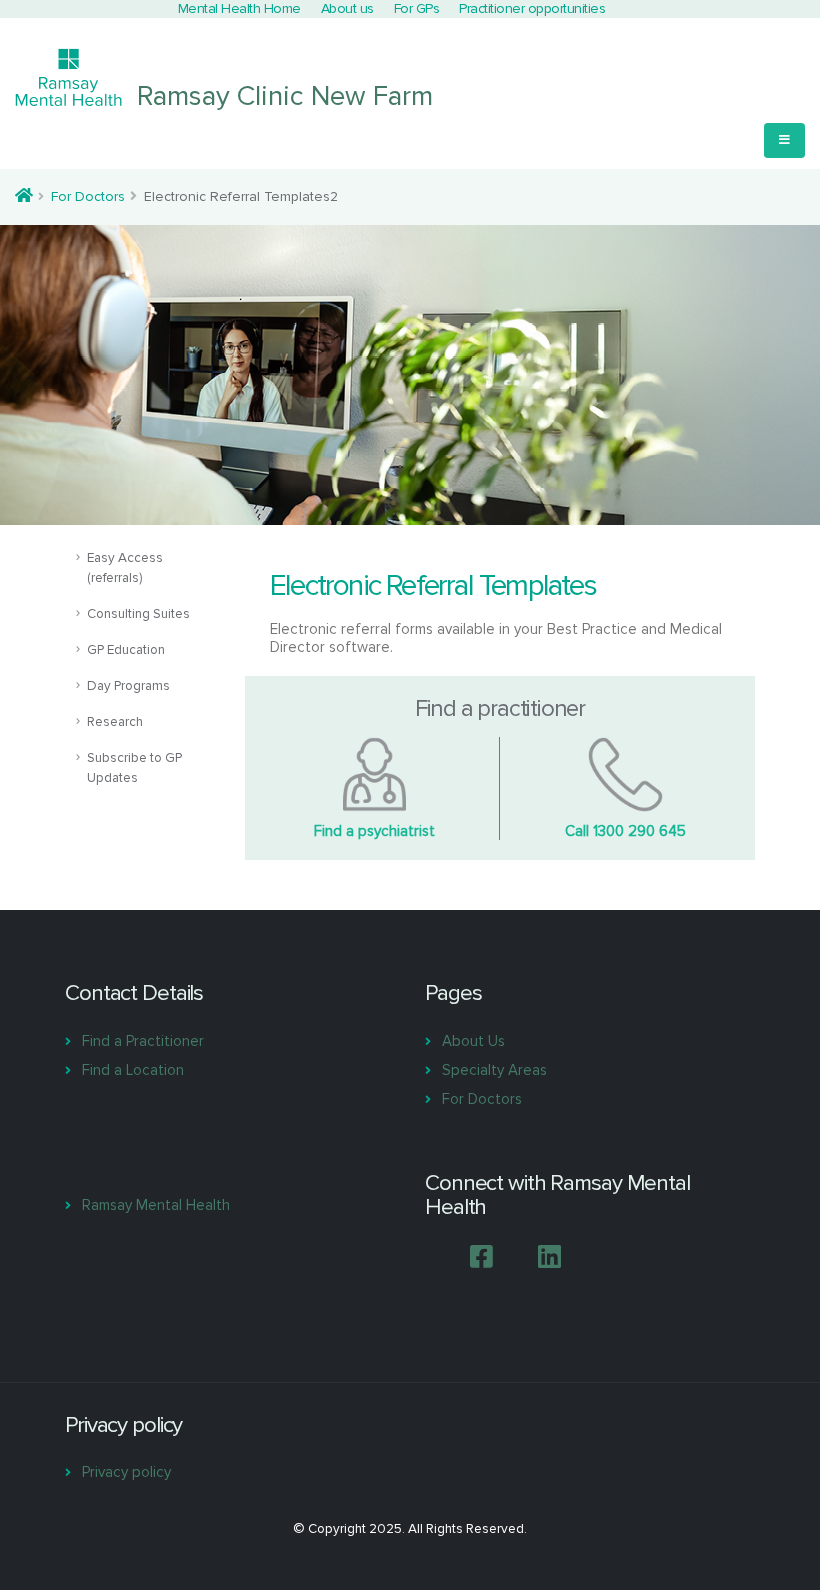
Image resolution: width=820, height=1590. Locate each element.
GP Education (126, 650)
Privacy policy (126, 1472)
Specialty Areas (494, 1070)
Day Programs (128, 686)
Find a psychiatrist (374, 831)
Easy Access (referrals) (125, 568)
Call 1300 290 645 (625, 831)
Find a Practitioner (143, 1041)
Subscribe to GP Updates (134, 768)
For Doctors (88, 196)
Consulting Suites (138, 614)
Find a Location (133, 1070)
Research (115, 722)
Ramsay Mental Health (156, 1205)
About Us (473, 1041)
